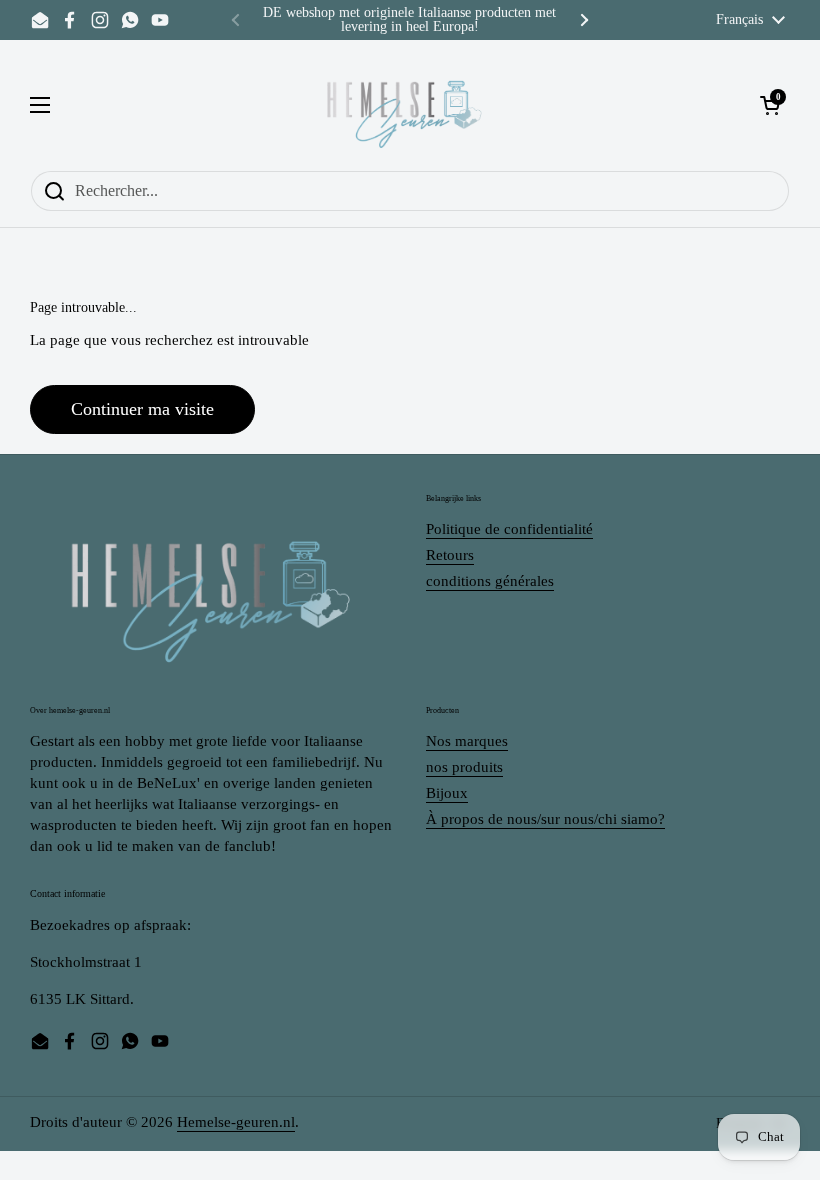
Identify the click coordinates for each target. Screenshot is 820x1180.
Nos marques (467, 741)
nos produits (464, 767)
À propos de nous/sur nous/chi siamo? (545, 819)
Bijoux (447, 793)
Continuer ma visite (142, 409)
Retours (450, 555)
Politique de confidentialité (509, 529)
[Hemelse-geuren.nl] (405, 105)
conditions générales (490, 581)
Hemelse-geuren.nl (236, 1122)
